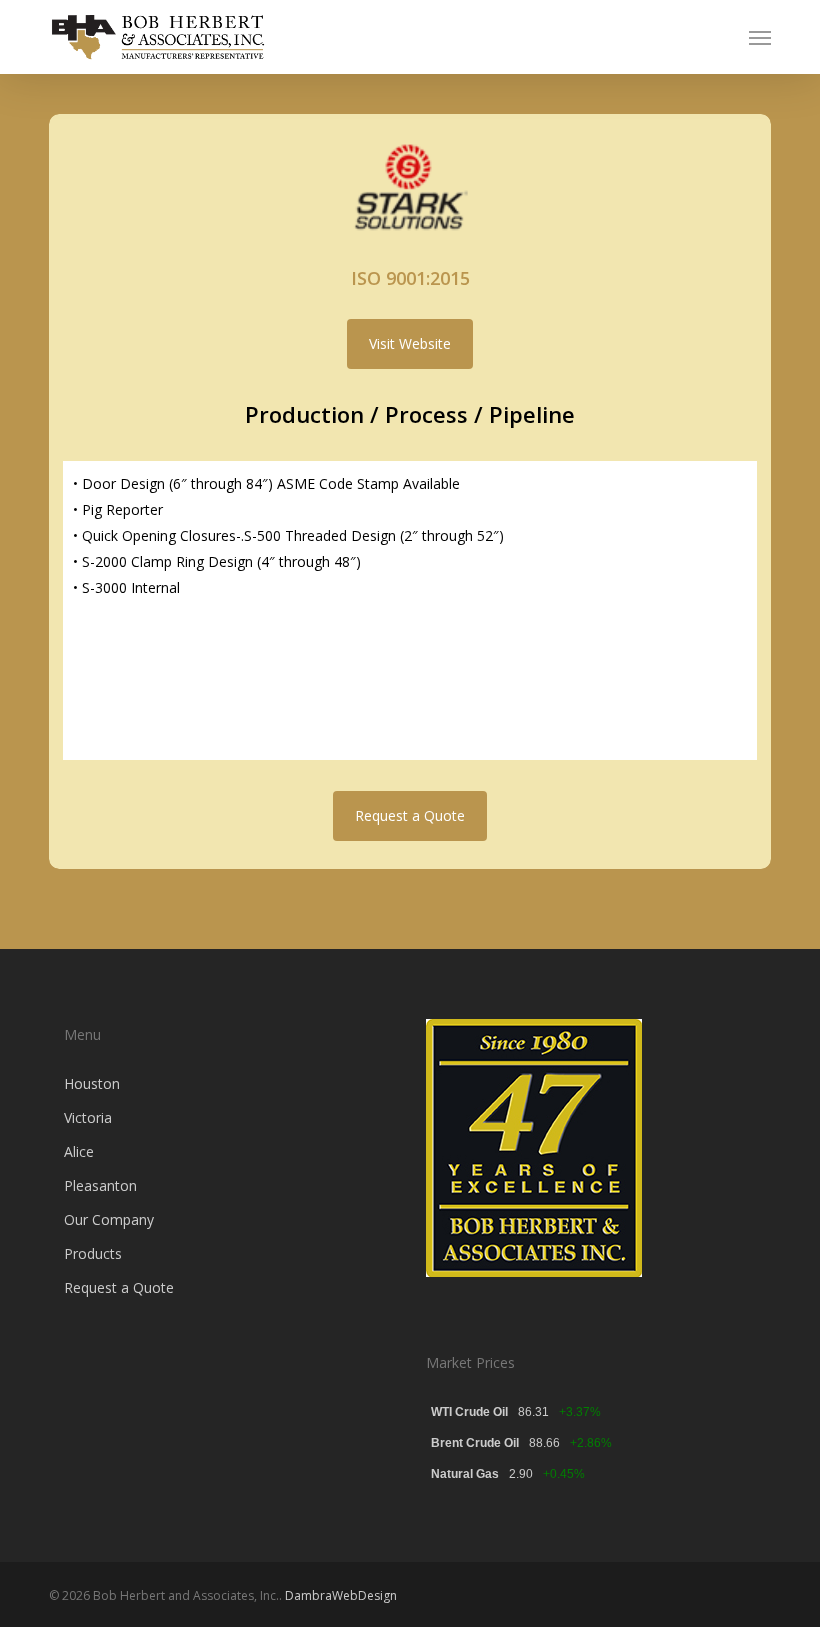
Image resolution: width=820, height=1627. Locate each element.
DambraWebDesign (341, 1595)
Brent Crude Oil (475, 1443)
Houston (92, 1083)
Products (93, 1253)
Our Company (109, 1219)
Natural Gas (465, 1474)
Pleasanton (100, 1185)
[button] (760, 37)
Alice (79, 1151)
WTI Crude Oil (469, 1412)
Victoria (88, 1117)
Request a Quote (119, 1287)
